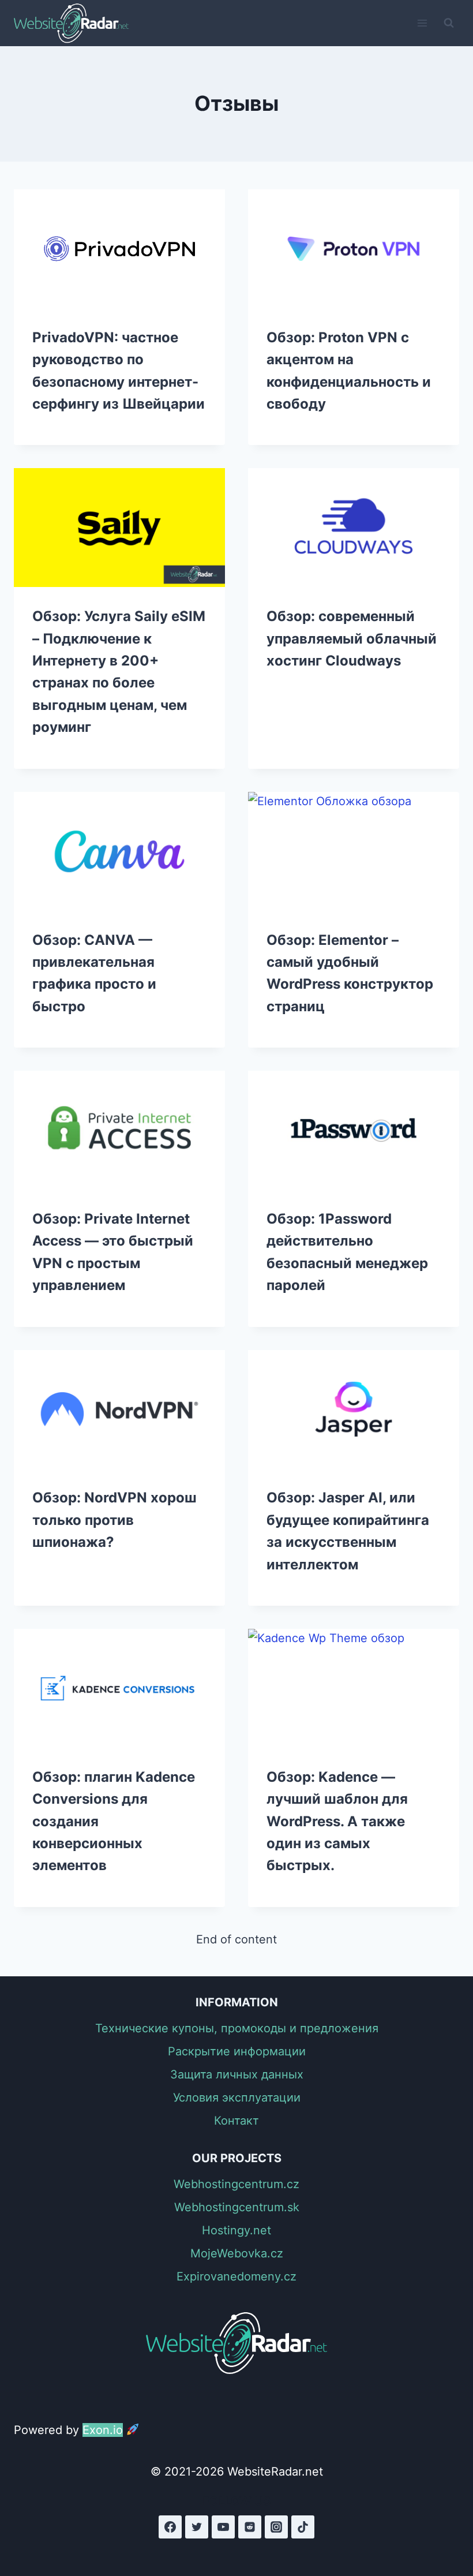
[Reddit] (250, 2527)
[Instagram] (276, 2527)
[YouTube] (223, 2527)
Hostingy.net (236, 2230)
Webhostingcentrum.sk (237, 2207)
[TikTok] (303, 2527)
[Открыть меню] (422, 23)
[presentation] (119, 249)
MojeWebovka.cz (237, 2253)
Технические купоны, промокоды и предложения (237, 2028)
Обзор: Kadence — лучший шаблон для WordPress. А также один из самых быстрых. (337, 1821)
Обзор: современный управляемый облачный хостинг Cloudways (352, 638)
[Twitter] (197, 2527)
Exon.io (103, 2430)
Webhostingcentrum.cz (236, 2184)
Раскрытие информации (237, 2051)
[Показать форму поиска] (449, 23)
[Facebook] (170, 2527)
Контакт (236, 2121)
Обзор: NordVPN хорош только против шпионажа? (115, 1520)
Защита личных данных (237, 2074)
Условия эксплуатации (237, 2098)
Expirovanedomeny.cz (236, 2276)
